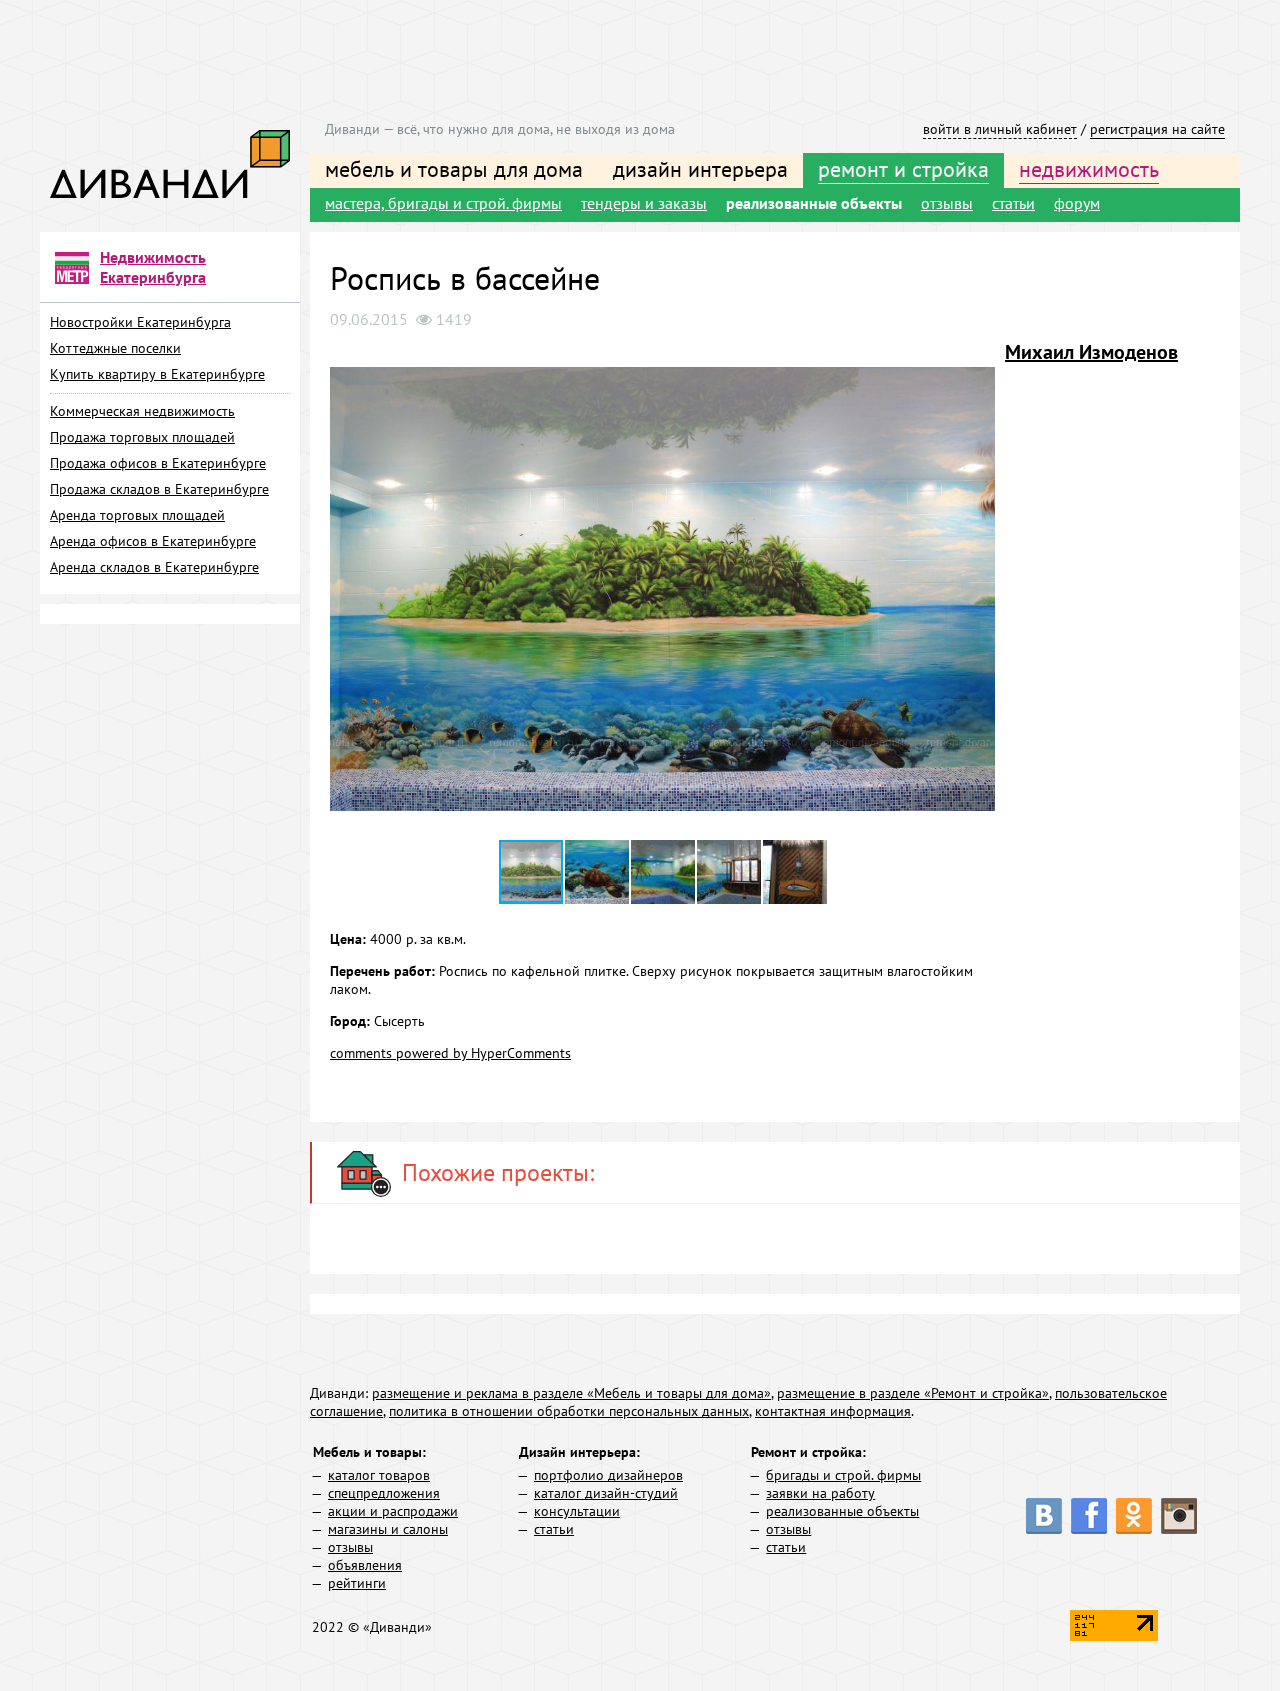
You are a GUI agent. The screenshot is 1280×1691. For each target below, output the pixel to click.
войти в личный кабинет (1000, 129)
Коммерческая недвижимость (142, 411)
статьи (1013, 203)
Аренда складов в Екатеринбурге (154, 567)
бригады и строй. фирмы (843, 1475)
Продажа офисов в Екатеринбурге (158, 463)
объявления (365, 1565)
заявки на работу (820, 1493)
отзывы (947, 203)
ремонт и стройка (903, 169)
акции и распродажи (393, 1511)
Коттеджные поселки (115, 348)
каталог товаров (379, 1475)
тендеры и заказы (644, 203)
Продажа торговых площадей (142, 437)
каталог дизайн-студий (606, 1493)
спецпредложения (384, 1493)
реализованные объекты (814, 203)
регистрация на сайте (1157, 129)
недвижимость (1089, 169)
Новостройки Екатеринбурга (140, 322)
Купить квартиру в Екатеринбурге (157, 374)
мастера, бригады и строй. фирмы (443, 203)
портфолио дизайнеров (608, 1475)
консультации (577, 1511)
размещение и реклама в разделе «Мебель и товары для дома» (571, 1393)
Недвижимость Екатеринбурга (153, 267)
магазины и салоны (388, 1529)
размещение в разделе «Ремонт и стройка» (913, 1393)
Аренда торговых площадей (137, 515)
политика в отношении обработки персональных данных (569, 1411)
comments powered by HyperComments (450, 1053)
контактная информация (833, 1411)
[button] (977, 357)
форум (1077, 203)
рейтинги (357, 1583)
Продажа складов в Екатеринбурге (159, 489)
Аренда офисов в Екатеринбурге (153, 541)
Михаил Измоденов (1091, 352)
